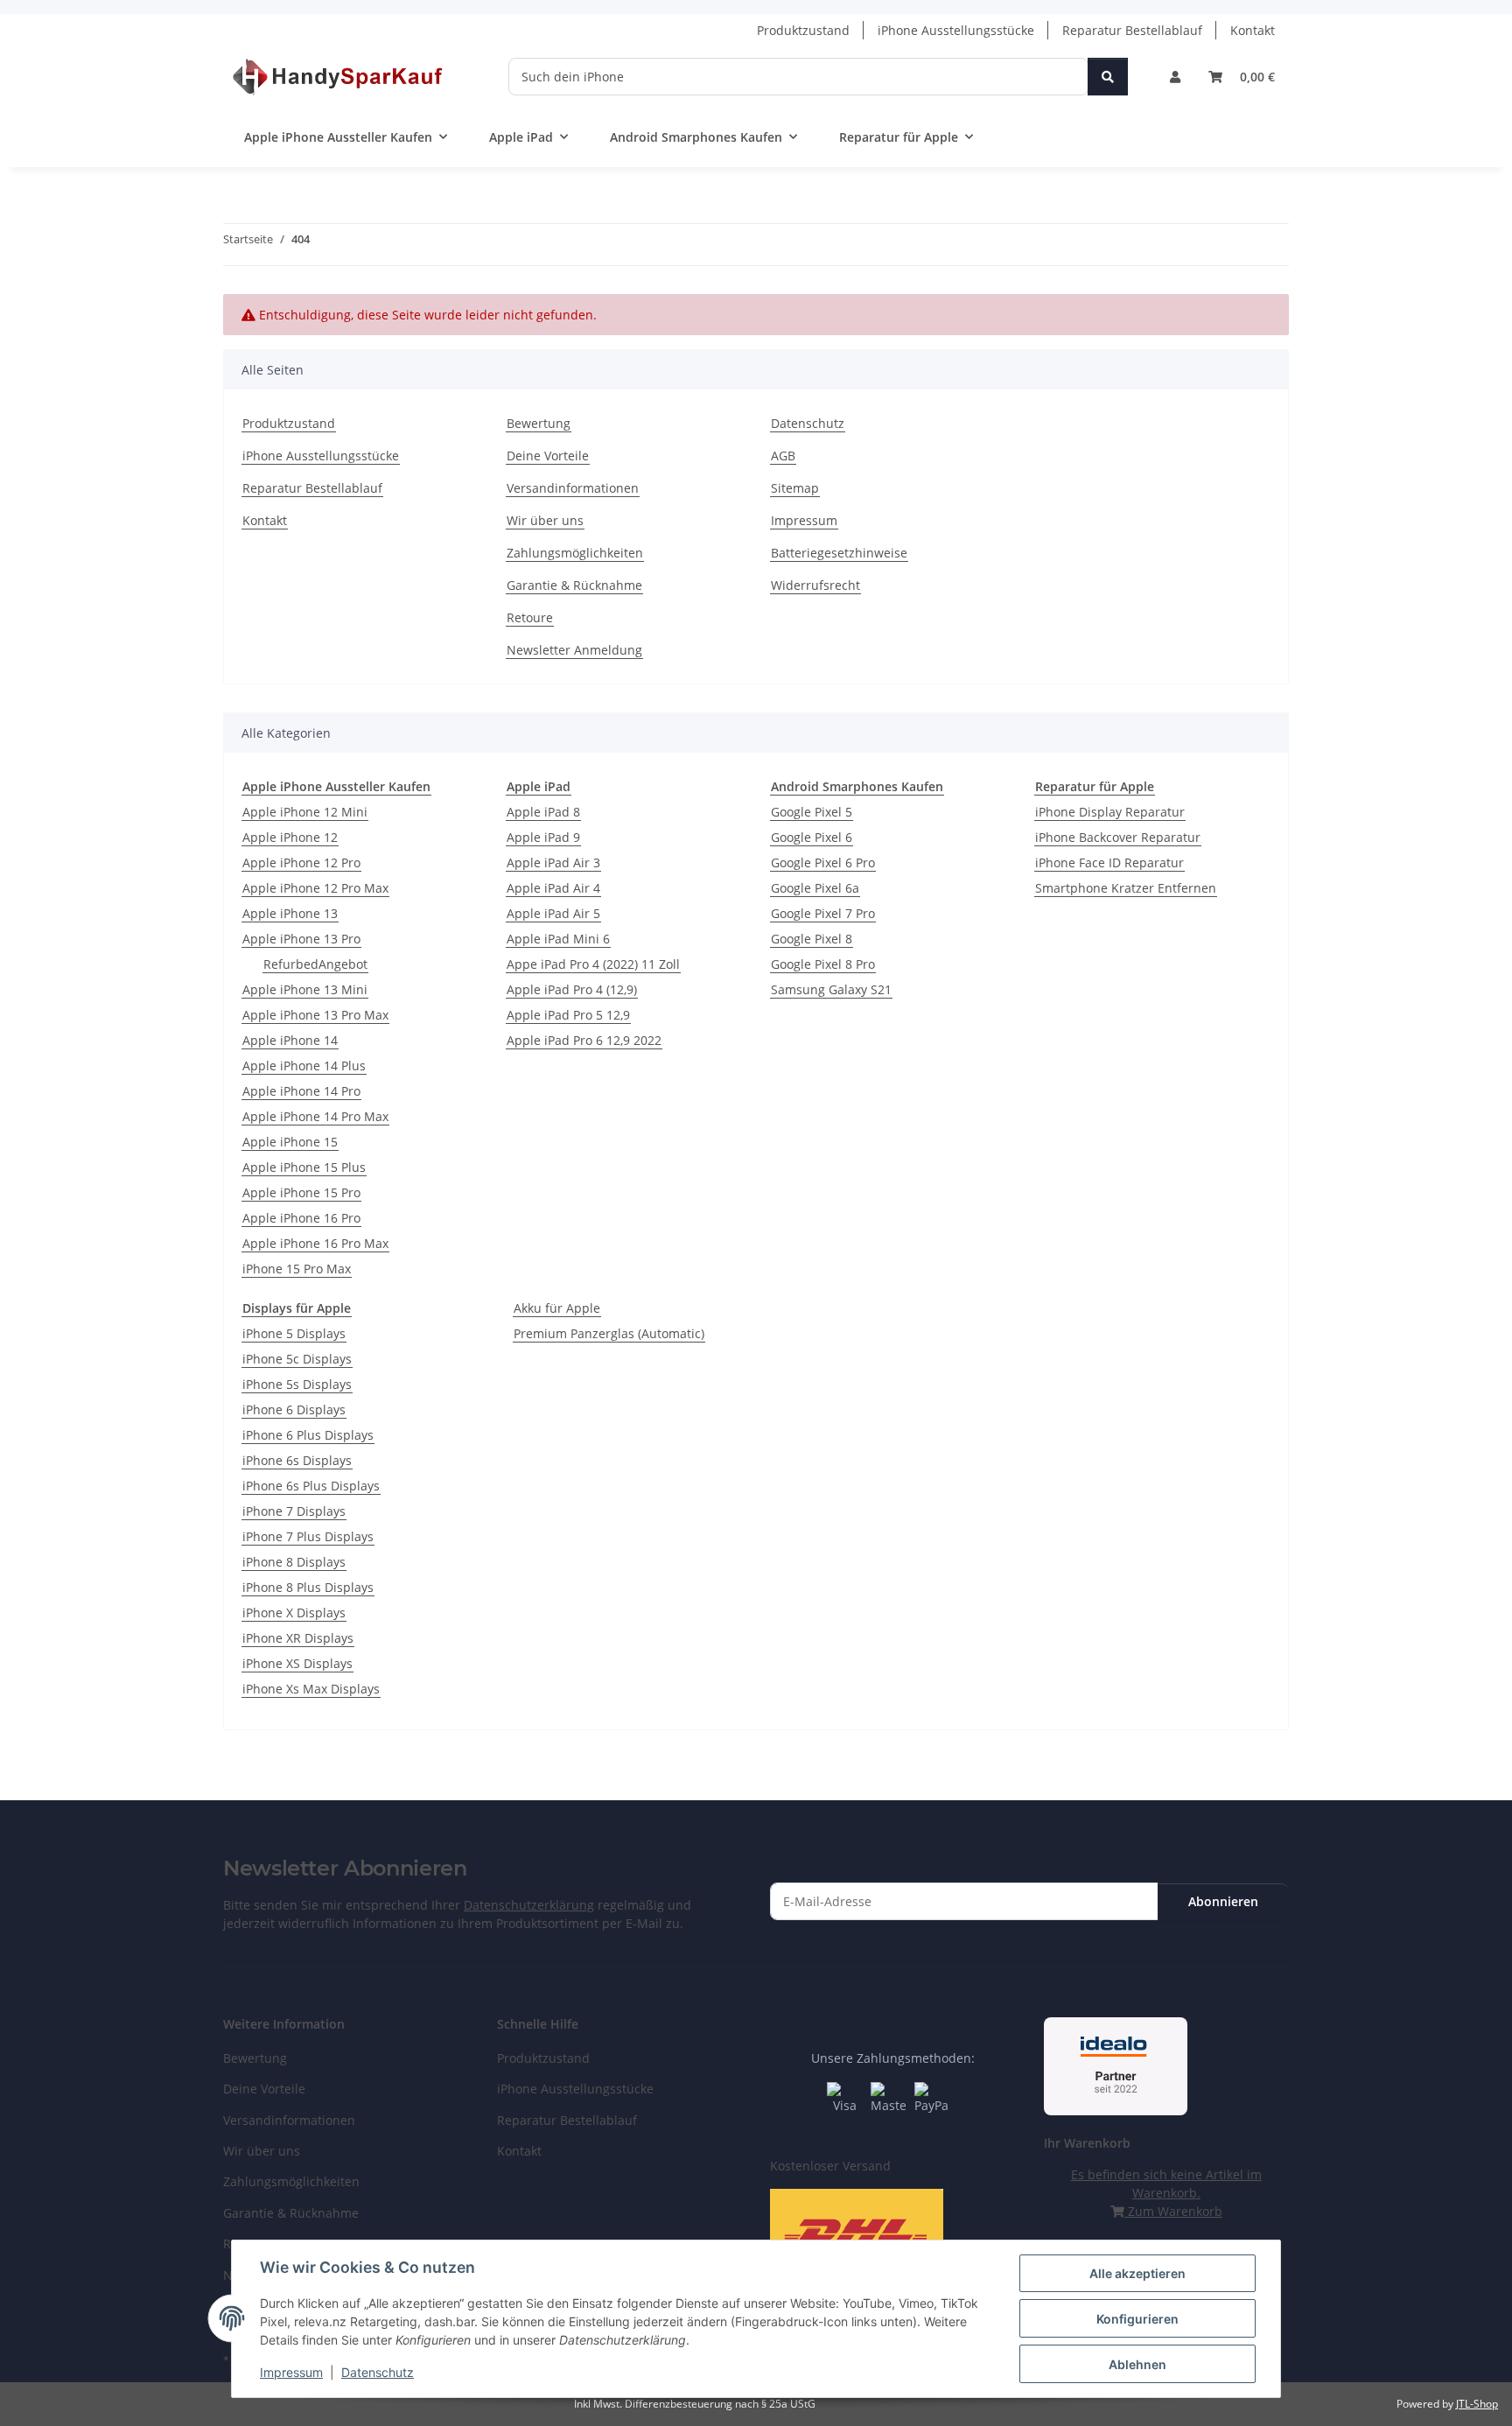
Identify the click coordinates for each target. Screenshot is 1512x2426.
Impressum (291, 2372)
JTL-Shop (1477, 2404)
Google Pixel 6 (812, 837)
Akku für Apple (557, 1308)
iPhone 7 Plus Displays (308, 1536)
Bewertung (539, 423)
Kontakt (1253, 30)
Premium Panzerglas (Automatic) (609, 1333)
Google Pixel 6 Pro (823, 862)
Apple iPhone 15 (290, 1142)
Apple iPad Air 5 (553, 913)
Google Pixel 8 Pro (823, 964)
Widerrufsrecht (815, 585)
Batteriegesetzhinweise (839, 553)
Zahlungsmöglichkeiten (575, 553)
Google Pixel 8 (812, 939)
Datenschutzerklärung (529, 1905)
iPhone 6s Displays (297, 1460)
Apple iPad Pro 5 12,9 (568, 1015)
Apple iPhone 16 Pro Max (315, 1243)
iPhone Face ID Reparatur (1109, 862)
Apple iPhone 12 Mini (305, 812)
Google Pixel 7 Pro (823, 913)
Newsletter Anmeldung (574, 650)
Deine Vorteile (548, 456)
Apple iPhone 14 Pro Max (315, 1116)
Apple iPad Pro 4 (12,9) (572, 989)
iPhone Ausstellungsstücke (956, 30)
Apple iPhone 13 (290, 913)
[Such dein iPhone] (1108, 77)
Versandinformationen (573, 488)
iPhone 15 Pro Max (297, 1269)
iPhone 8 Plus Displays (308, 1587)
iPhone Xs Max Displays (311, 1689)
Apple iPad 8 (543, 812)
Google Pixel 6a (815, 888)
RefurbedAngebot (315, 964)
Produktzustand (803, 30)
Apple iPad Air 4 (553, 888)
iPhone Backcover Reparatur (1118, 837)
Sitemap (795, 488)
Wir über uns (545, 520)
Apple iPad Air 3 (553, 862)
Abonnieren (1223, 1901)
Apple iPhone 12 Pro (301, 862)
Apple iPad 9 (543, 837)
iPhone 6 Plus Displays (308, 1435)
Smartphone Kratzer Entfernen (1126, 888)
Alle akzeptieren (1137, 2273)
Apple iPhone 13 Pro (301, 939)
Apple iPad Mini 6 (558, 939)
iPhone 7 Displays (294, 1511)
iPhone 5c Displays (297, 1359)
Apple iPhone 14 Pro (301, 1091)
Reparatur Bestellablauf (1132, 30)
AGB (783, 456)
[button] (1175, 77)
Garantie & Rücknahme (574, 585)
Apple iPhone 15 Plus (304, 1167)
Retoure (530, 617)
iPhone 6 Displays (294, 1409)
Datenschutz (378, 2372)
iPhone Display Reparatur (1110, 812)
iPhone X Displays (294, 1613)
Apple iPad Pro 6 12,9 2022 (584, 1040)
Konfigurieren (1137, 2319)
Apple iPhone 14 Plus (304, 1066)
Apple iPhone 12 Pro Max (315, 888)
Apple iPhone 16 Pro (301, 1218)
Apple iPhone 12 (290, 837)
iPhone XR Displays (298, 1638)
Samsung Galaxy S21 (831, 989)
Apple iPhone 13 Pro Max (315, 1015)
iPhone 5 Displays (294, 1333)
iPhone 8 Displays (294, 1562)
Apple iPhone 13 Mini (305, 989)
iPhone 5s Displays (297, 1384)
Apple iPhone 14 (290, 1040)
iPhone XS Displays (297, 1663)
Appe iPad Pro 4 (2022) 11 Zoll (593, 964)
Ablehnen (1137, 2364)
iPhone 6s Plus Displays (311, 1486)
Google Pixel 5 (812, 812)
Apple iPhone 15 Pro (301, 1192)
